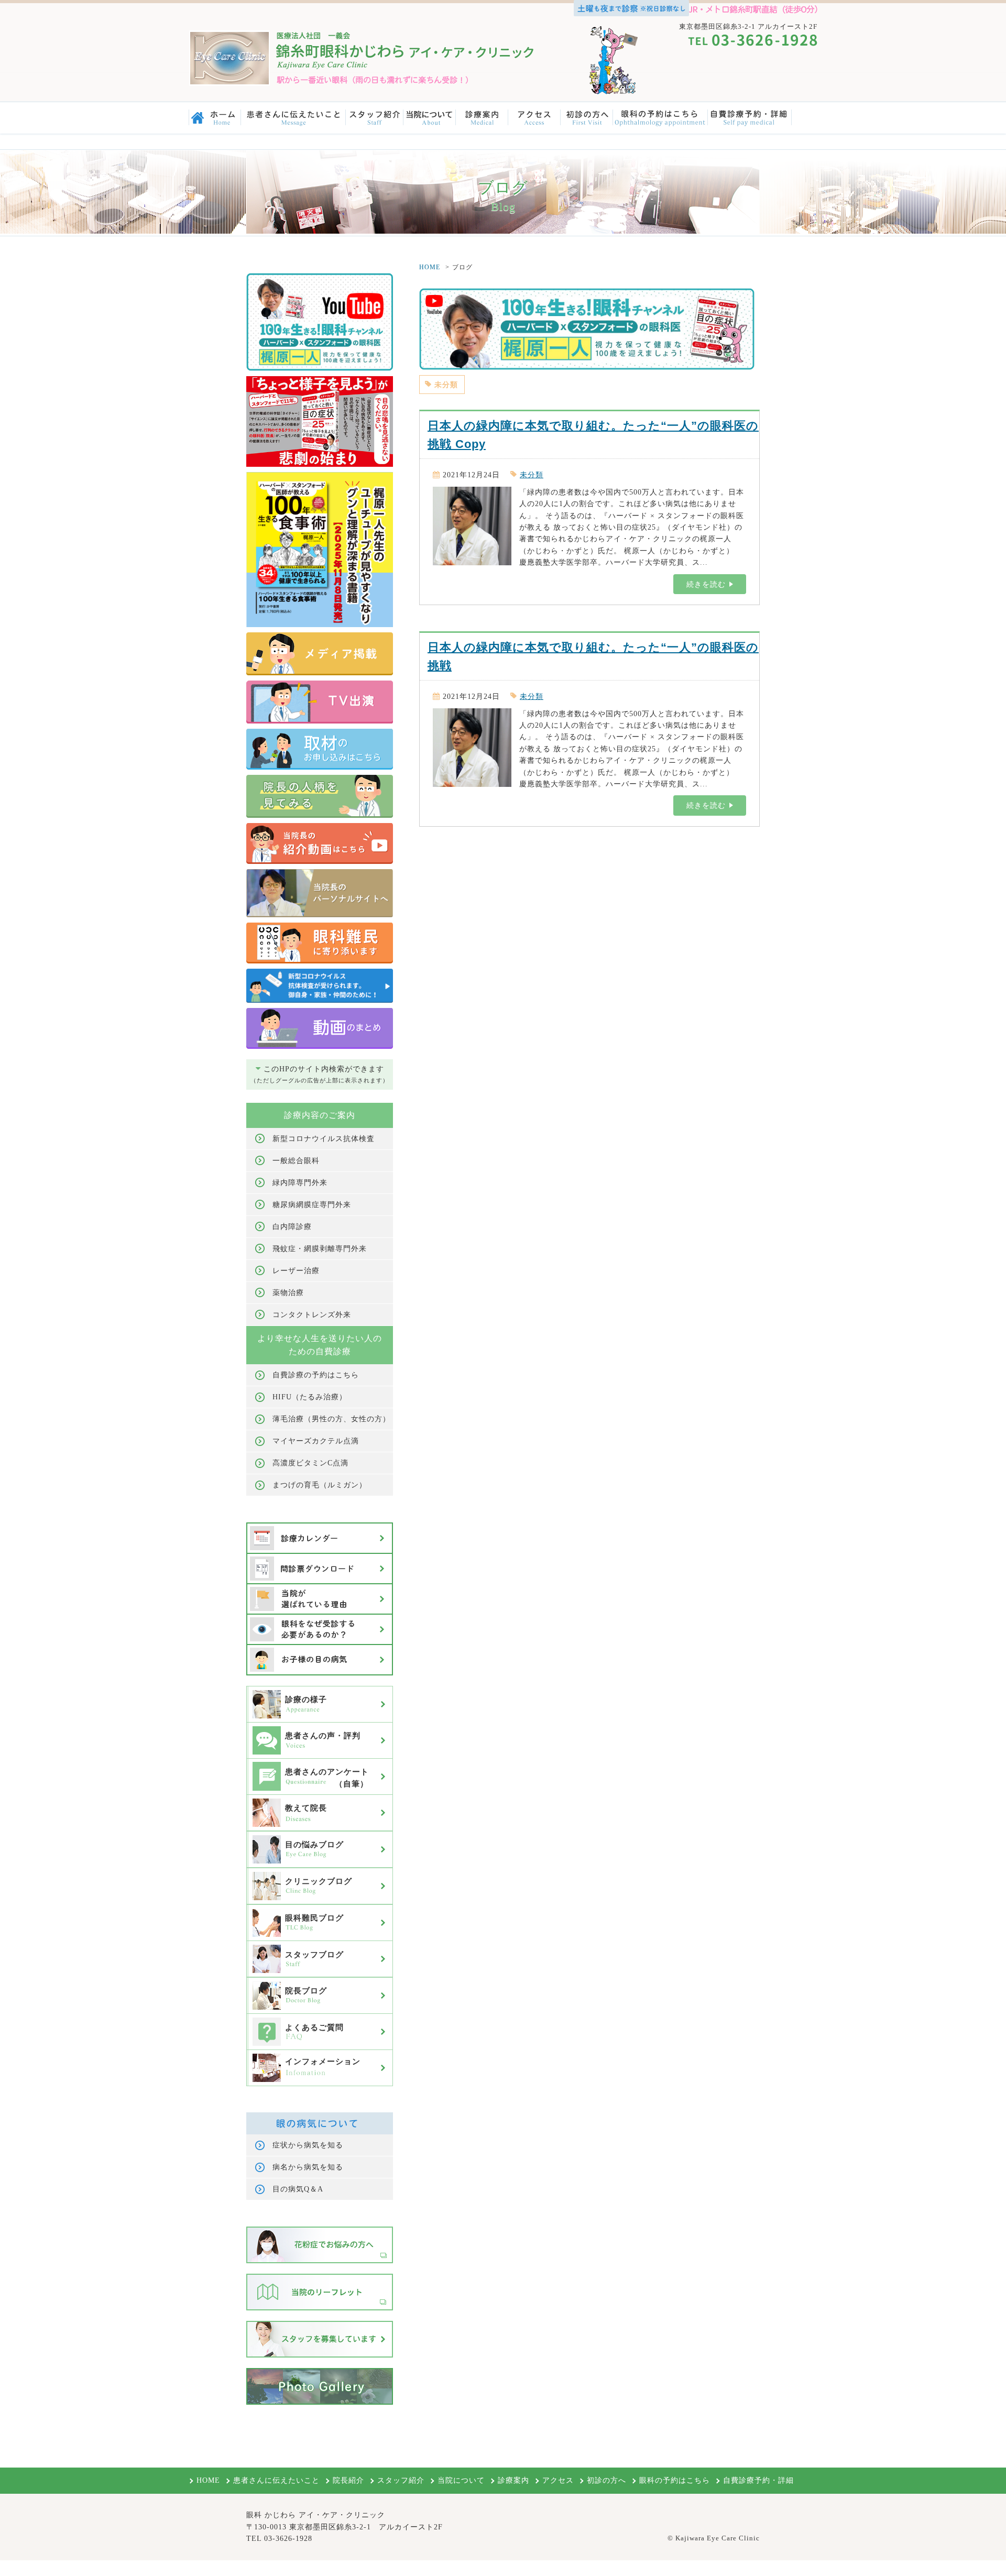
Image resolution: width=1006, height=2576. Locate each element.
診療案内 (513, 2480)
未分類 (446, 385)
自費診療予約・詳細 (758, 2480)
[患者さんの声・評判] (320, 1752)
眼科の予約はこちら (675, 2480)
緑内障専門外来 (300, 1183)
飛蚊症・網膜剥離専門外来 (320, 1249)
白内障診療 (292, 1227)
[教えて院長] (320, 1825)
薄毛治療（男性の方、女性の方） (331, 1419)
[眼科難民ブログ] (320, 1935)
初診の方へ (606, 2480)
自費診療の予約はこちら (316, 1375)
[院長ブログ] (320, 2008)
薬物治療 (288, 1293)
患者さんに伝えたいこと (276, 2480)
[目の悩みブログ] (320, 1861)
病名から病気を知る (308, 2167)
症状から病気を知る (308, 2145)
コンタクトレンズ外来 (312, 1315)
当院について (461, 2480)
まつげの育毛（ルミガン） (320, 1485)
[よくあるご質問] (320, 2044)
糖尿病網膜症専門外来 (312, 1205)
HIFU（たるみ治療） (310, 1397)
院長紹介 (348, 2480)
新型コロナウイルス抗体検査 (324, 1139)
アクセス (558, 2480)
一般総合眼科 (296, 1161)
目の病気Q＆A (298, 2189)
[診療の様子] (320, 1716)
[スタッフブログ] (320, 1971)
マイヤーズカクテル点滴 (316, 1441)
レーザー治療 (296, 1271)
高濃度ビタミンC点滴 (310, 1463)
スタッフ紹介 (401, 2480)
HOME (430, 267)
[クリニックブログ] (320, 1898)
